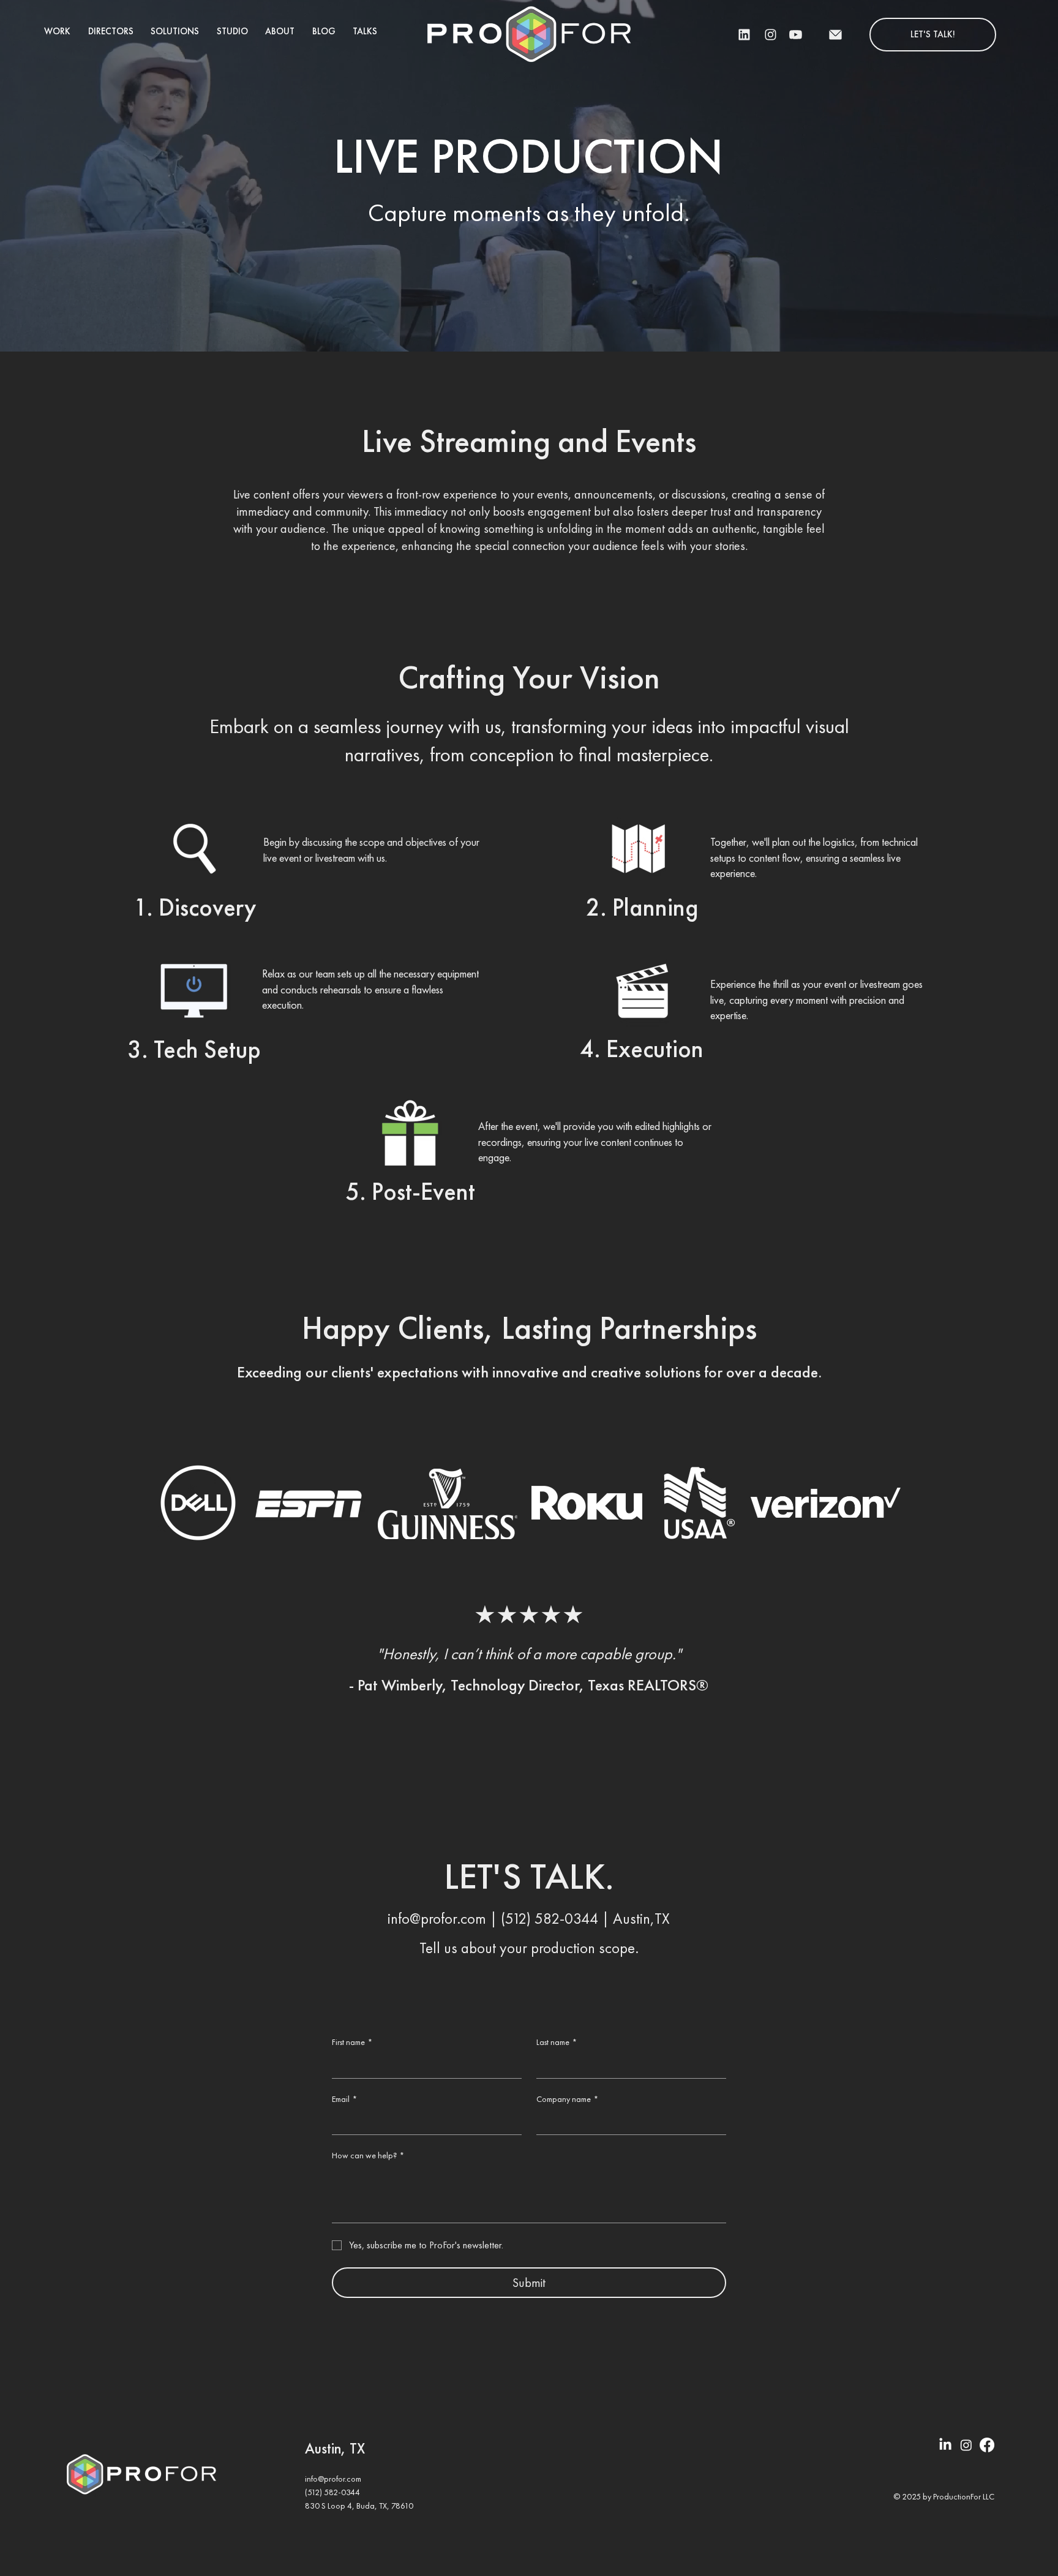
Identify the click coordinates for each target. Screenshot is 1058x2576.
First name (352, 2042)
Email (344, 2099)
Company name (567, 2099)
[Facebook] (987, 2445)
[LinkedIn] (945, 2445)
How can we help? (368, 2155)
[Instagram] (966, 2445)
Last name (557, 2042)
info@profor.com (437, 1919)
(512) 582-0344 (550, 1919)
